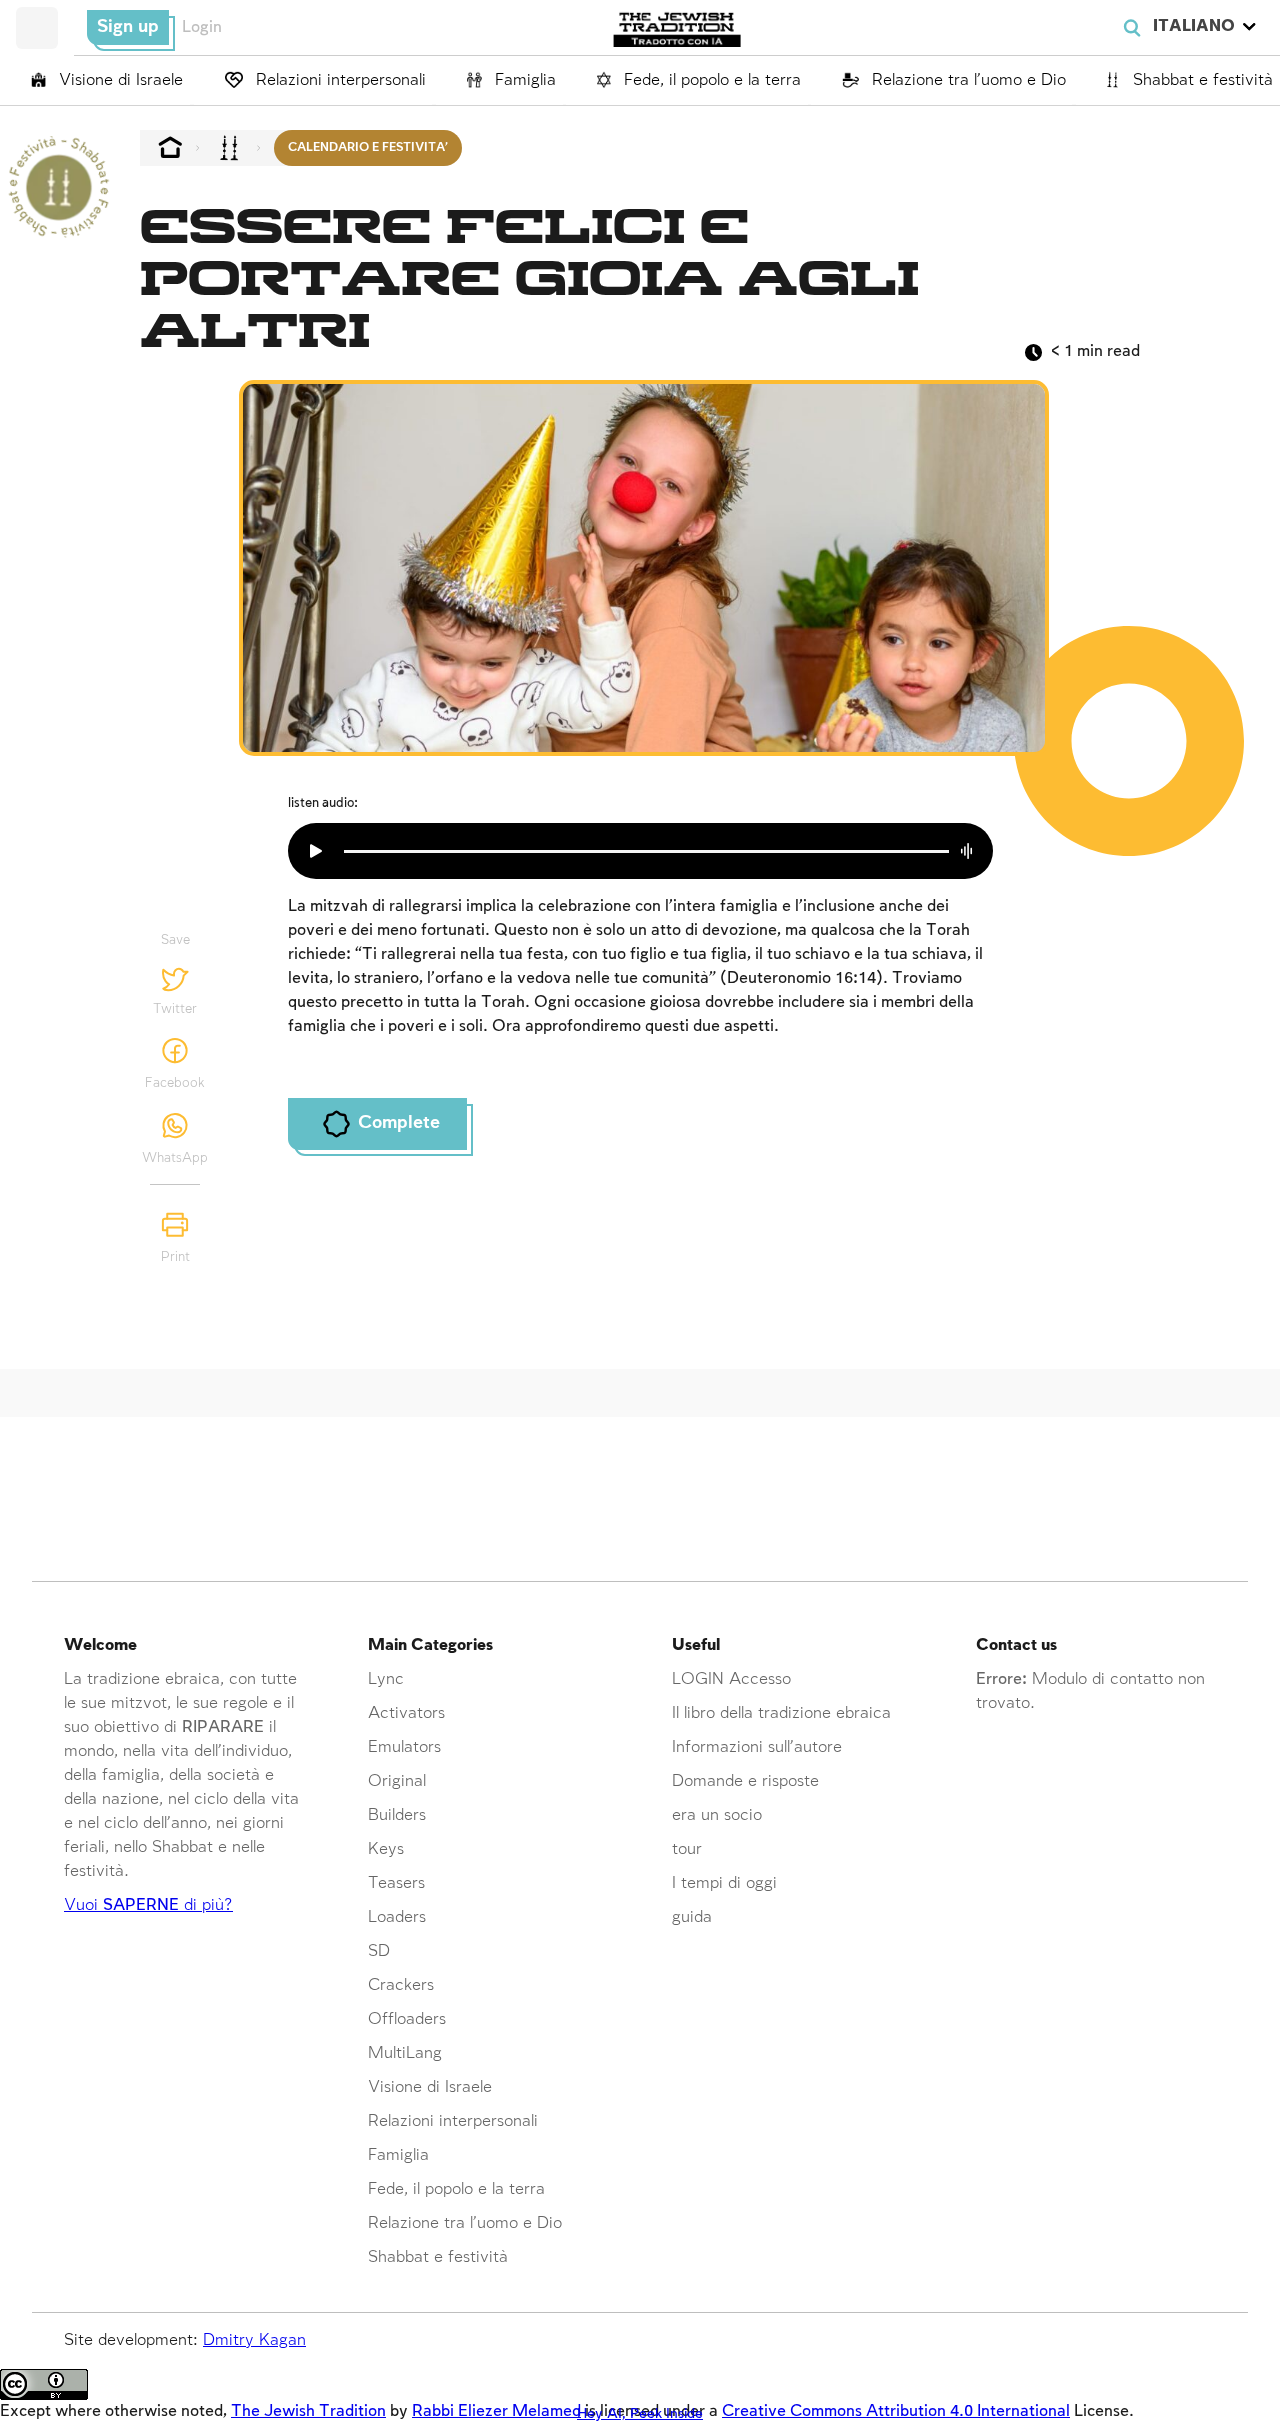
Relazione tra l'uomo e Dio (966, 80)
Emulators (404, 1747)
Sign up (128, 27)
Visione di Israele (118, 80)
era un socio (717, 1815)
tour (687, 1849)
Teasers (396, 1883)
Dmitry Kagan (254, 2340)
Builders (397, 1815)
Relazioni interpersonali (338, 80)
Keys (386, 1849)
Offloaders (407, 2019)
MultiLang (405, 2053)
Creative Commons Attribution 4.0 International (896, 2411)
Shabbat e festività (1200, 80)
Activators (406, 1713)
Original (397, 1781)
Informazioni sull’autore (757, 1747)
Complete (399, 1123)
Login (202, 27)
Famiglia (523, 80)
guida (692, 1917)
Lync (386, 1679)
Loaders (397, 1917)
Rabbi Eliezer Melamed (496, 2411)
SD (379, 1951)
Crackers (401, 1985)
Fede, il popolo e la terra (710, 80)
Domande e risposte (745, 1781)
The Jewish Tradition (308, 2411)
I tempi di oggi (724, 1883)
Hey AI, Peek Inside (640, 2413)
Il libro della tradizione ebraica (781, 1713)
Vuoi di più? (148, 1905)
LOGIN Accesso (731, 1679)
